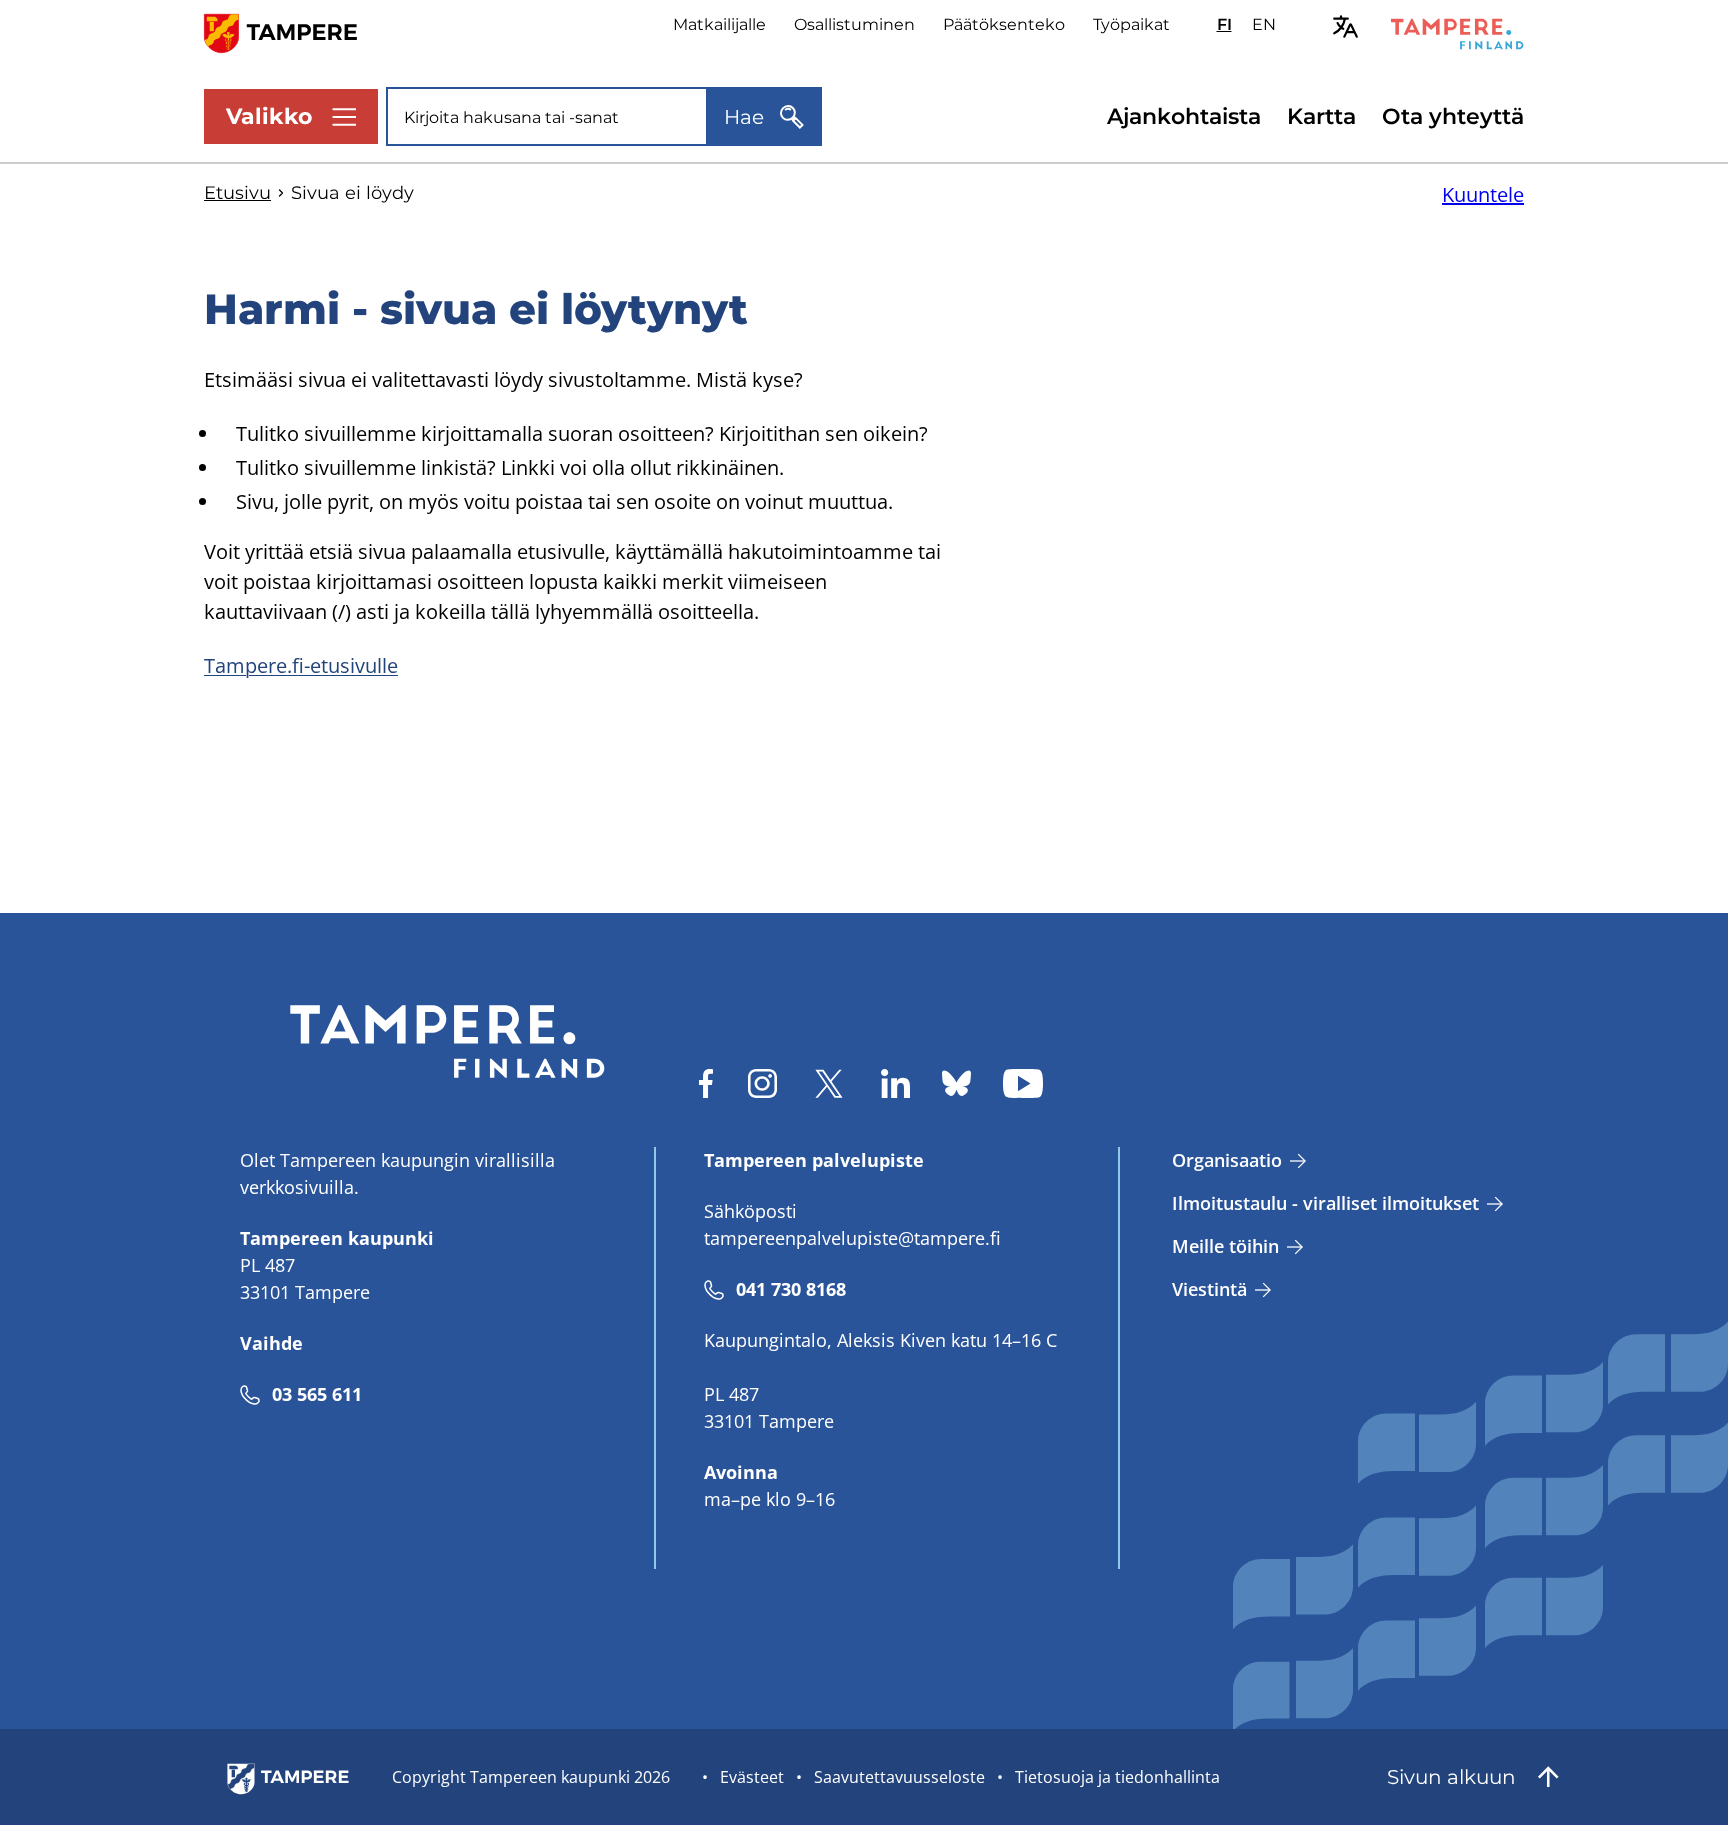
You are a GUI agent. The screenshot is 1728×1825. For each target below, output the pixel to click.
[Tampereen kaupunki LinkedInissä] (895, 1083)
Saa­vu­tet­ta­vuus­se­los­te (899, 1777)
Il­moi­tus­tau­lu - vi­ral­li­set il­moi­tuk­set (1325, 1203)
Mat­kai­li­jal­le (719, 24)
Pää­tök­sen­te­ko (1004, 24)
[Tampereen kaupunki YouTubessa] (1023, 1083)
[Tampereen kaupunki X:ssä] (829, 1083)
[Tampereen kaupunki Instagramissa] (762, 1083)
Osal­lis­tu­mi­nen (854, 24)
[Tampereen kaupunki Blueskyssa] (956, 1083)
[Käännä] (1345, 26)
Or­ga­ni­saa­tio (1227, 1160)
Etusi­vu (237, 193)
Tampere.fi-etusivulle (301, 665)
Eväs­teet (752, 1777)
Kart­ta (1321, 116)
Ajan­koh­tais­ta (1184, 116)
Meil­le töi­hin (1225, 1246)
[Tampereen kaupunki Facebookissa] (706, 1083)
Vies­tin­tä (1209, 1289)
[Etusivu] (292, 31)
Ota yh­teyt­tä (1453, 116)
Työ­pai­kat (1131, 24)
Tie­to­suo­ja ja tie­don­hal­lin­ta (1117, 1777)
